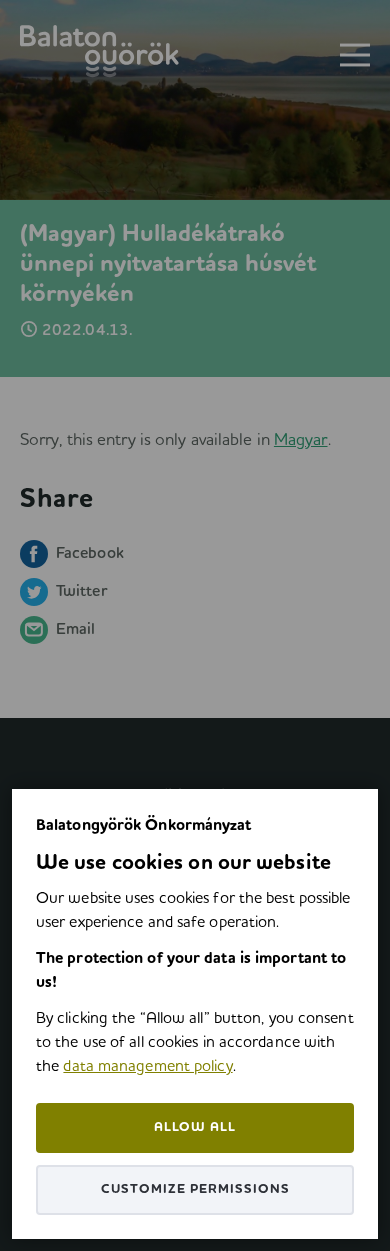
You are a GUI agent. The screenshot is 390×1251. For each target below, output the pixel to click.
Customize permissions (195, 1189)
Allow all (195, 1127)
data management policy (147, 1067)
